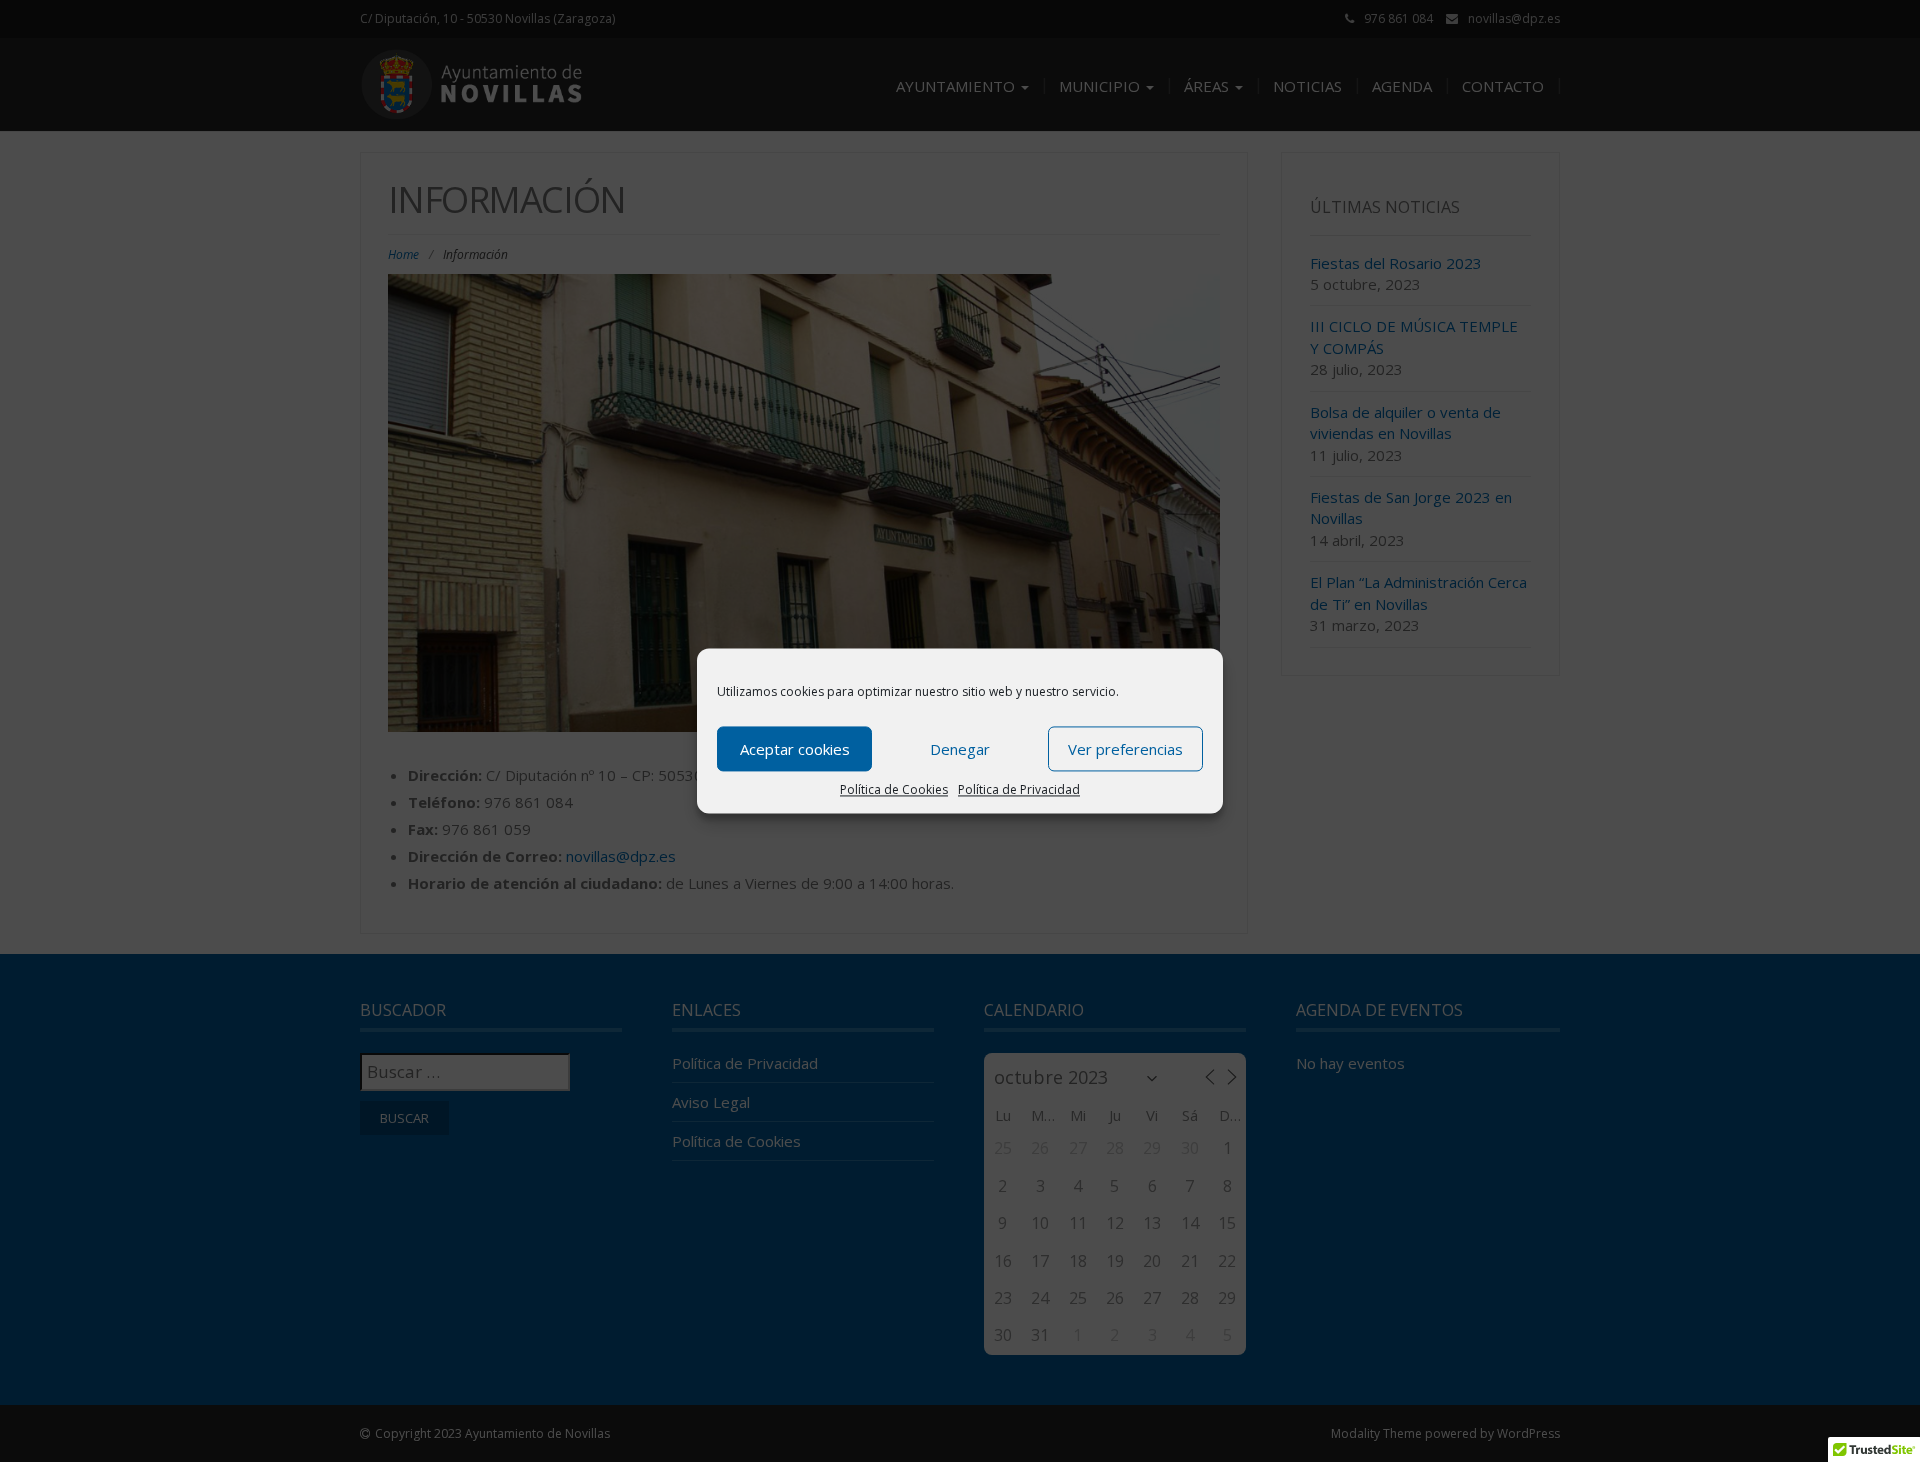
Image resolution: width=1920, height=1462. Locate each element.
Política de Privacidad (1019, 789)
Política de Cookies (894, 789)
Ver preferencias (1125, 749)
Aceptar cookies (795, 749)
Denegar (960, 749)
